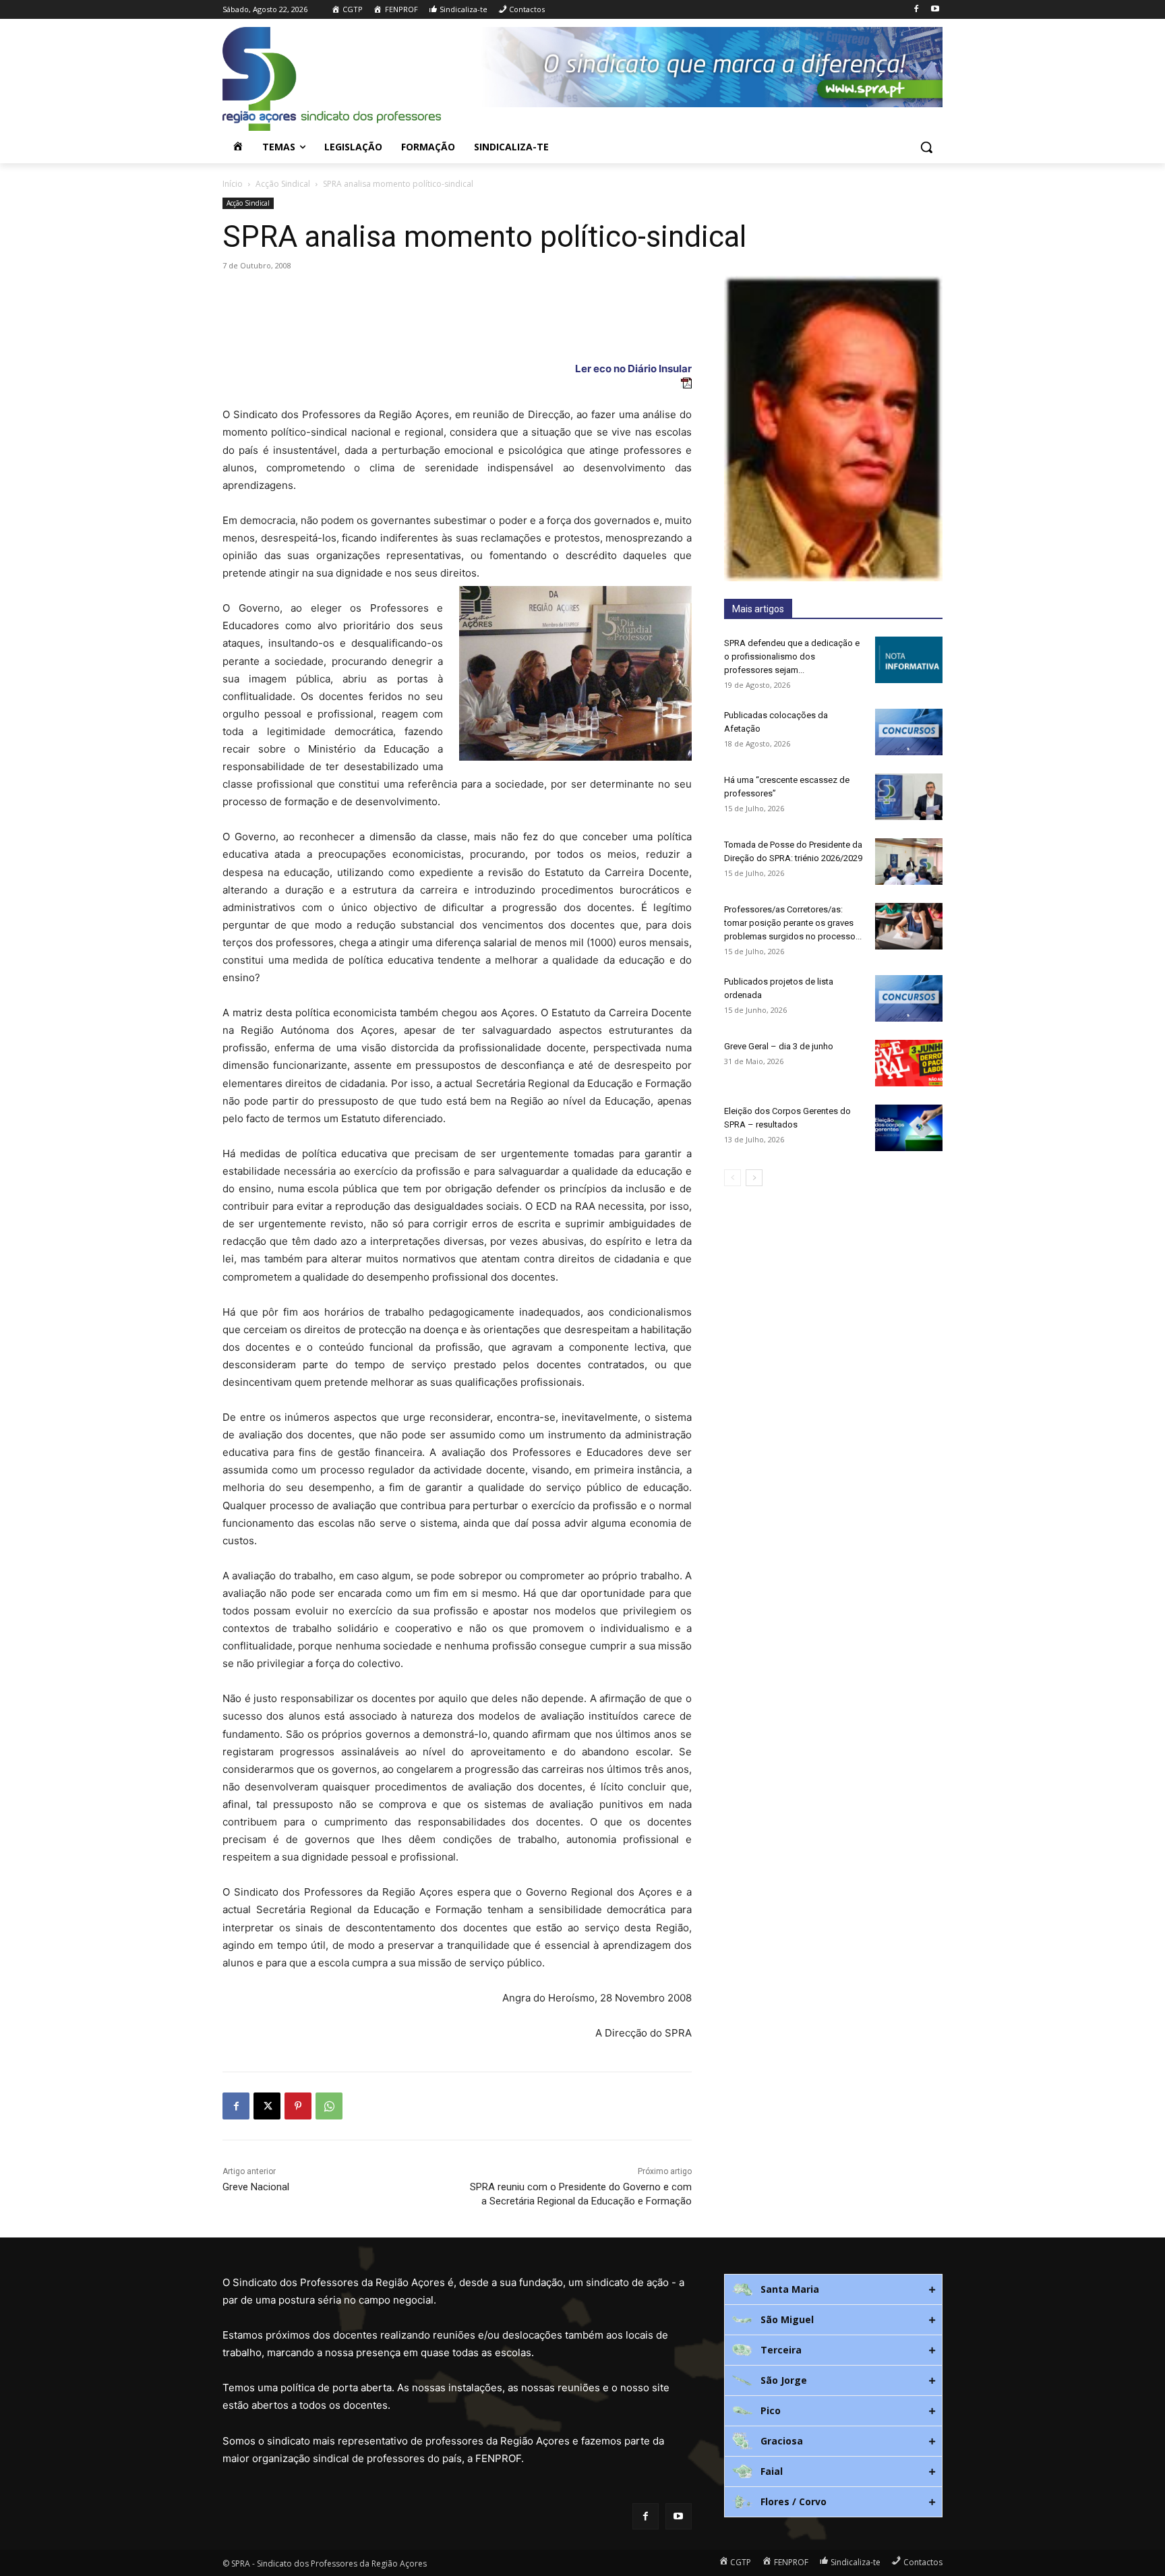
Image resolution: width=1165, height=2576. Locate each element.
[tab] (833, 2289)
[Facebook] (916, 10)
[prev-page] (733, 1178)
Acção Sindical (283, 184)
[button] (926, 147)
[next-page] (754, 1178)
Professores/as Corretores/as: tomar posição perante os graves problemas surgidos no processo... (793, 923)
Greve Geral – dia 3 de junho (779, 1046)
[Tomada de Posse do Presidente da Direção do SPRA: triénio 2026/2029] (909, 861)
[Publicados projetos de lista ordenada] (909, 998)
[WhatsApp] (329, 2106)
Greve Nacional (256, 2187)
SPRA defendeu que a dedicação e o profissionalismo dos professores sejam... (792, 656)
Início (233, 184)
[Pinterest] (298, 2106)
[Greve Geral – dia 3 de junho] (909, 1063)
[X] (267, 2106)
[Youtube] (935, 10)
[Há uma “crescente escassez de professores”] (909, 797)
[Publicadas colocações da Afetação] (909, 732)
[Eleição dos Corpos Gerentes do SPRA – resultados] (909, 1128)
